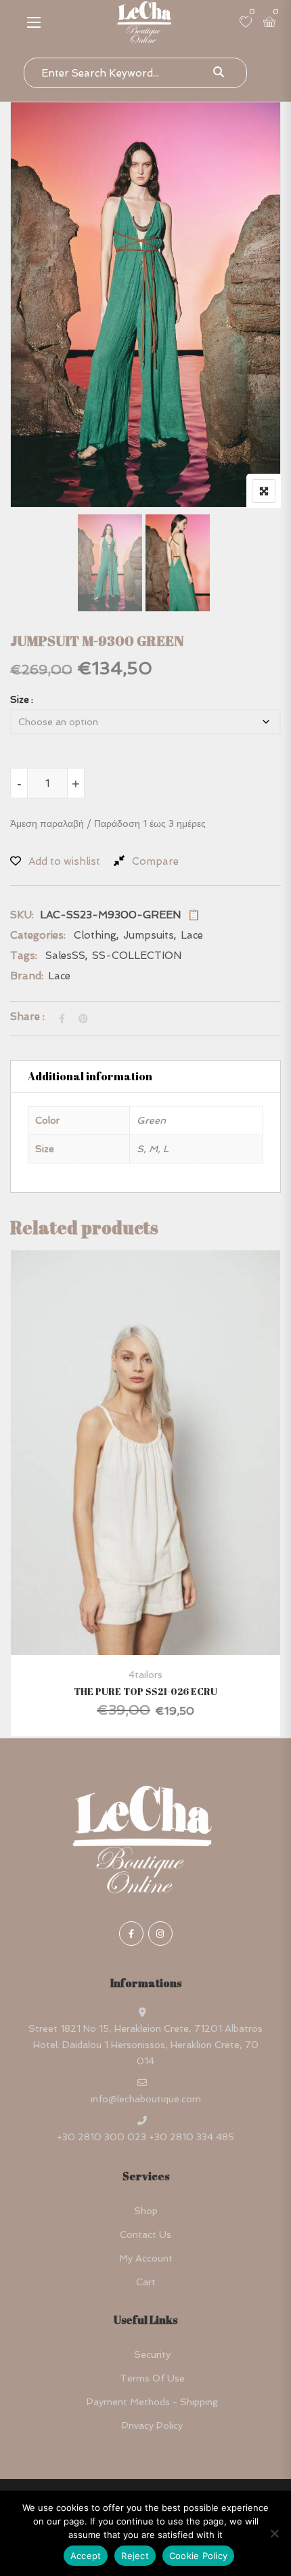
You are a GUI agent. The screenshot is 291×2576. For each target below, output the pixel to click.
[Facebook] (131, 1934)
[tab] (145, 1076)
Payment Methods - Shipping (152, 2402)
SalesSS (65, 956)
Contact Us (145, 2234)
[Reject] (274, 2533)
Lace (192, 935)
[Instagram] (160, 1934)
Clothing (95, 935)
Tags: (24, 956)
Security (152, 2354)
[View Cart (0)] (269, 23)
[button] (34, 22)
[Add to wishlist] (162, 1493)
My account (146, 2258)
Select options (126, 1493)
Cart (146, 2282)
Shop (146, 2211)
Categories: (38, 935)
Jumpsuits (149, 935)
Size (20, 699)
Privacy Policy (152, 2426)
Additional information (90, 1076)
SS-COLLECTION (137, 956)
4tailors (145, 1675)
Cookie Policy (198, 2556)
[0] (246, 23)
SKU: (22, 915)
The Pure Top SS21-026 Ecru (145, 1691)
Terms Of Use (152, 2378)
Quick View (146, 1622)
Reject (135, 2556)
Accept (86, 2556)
